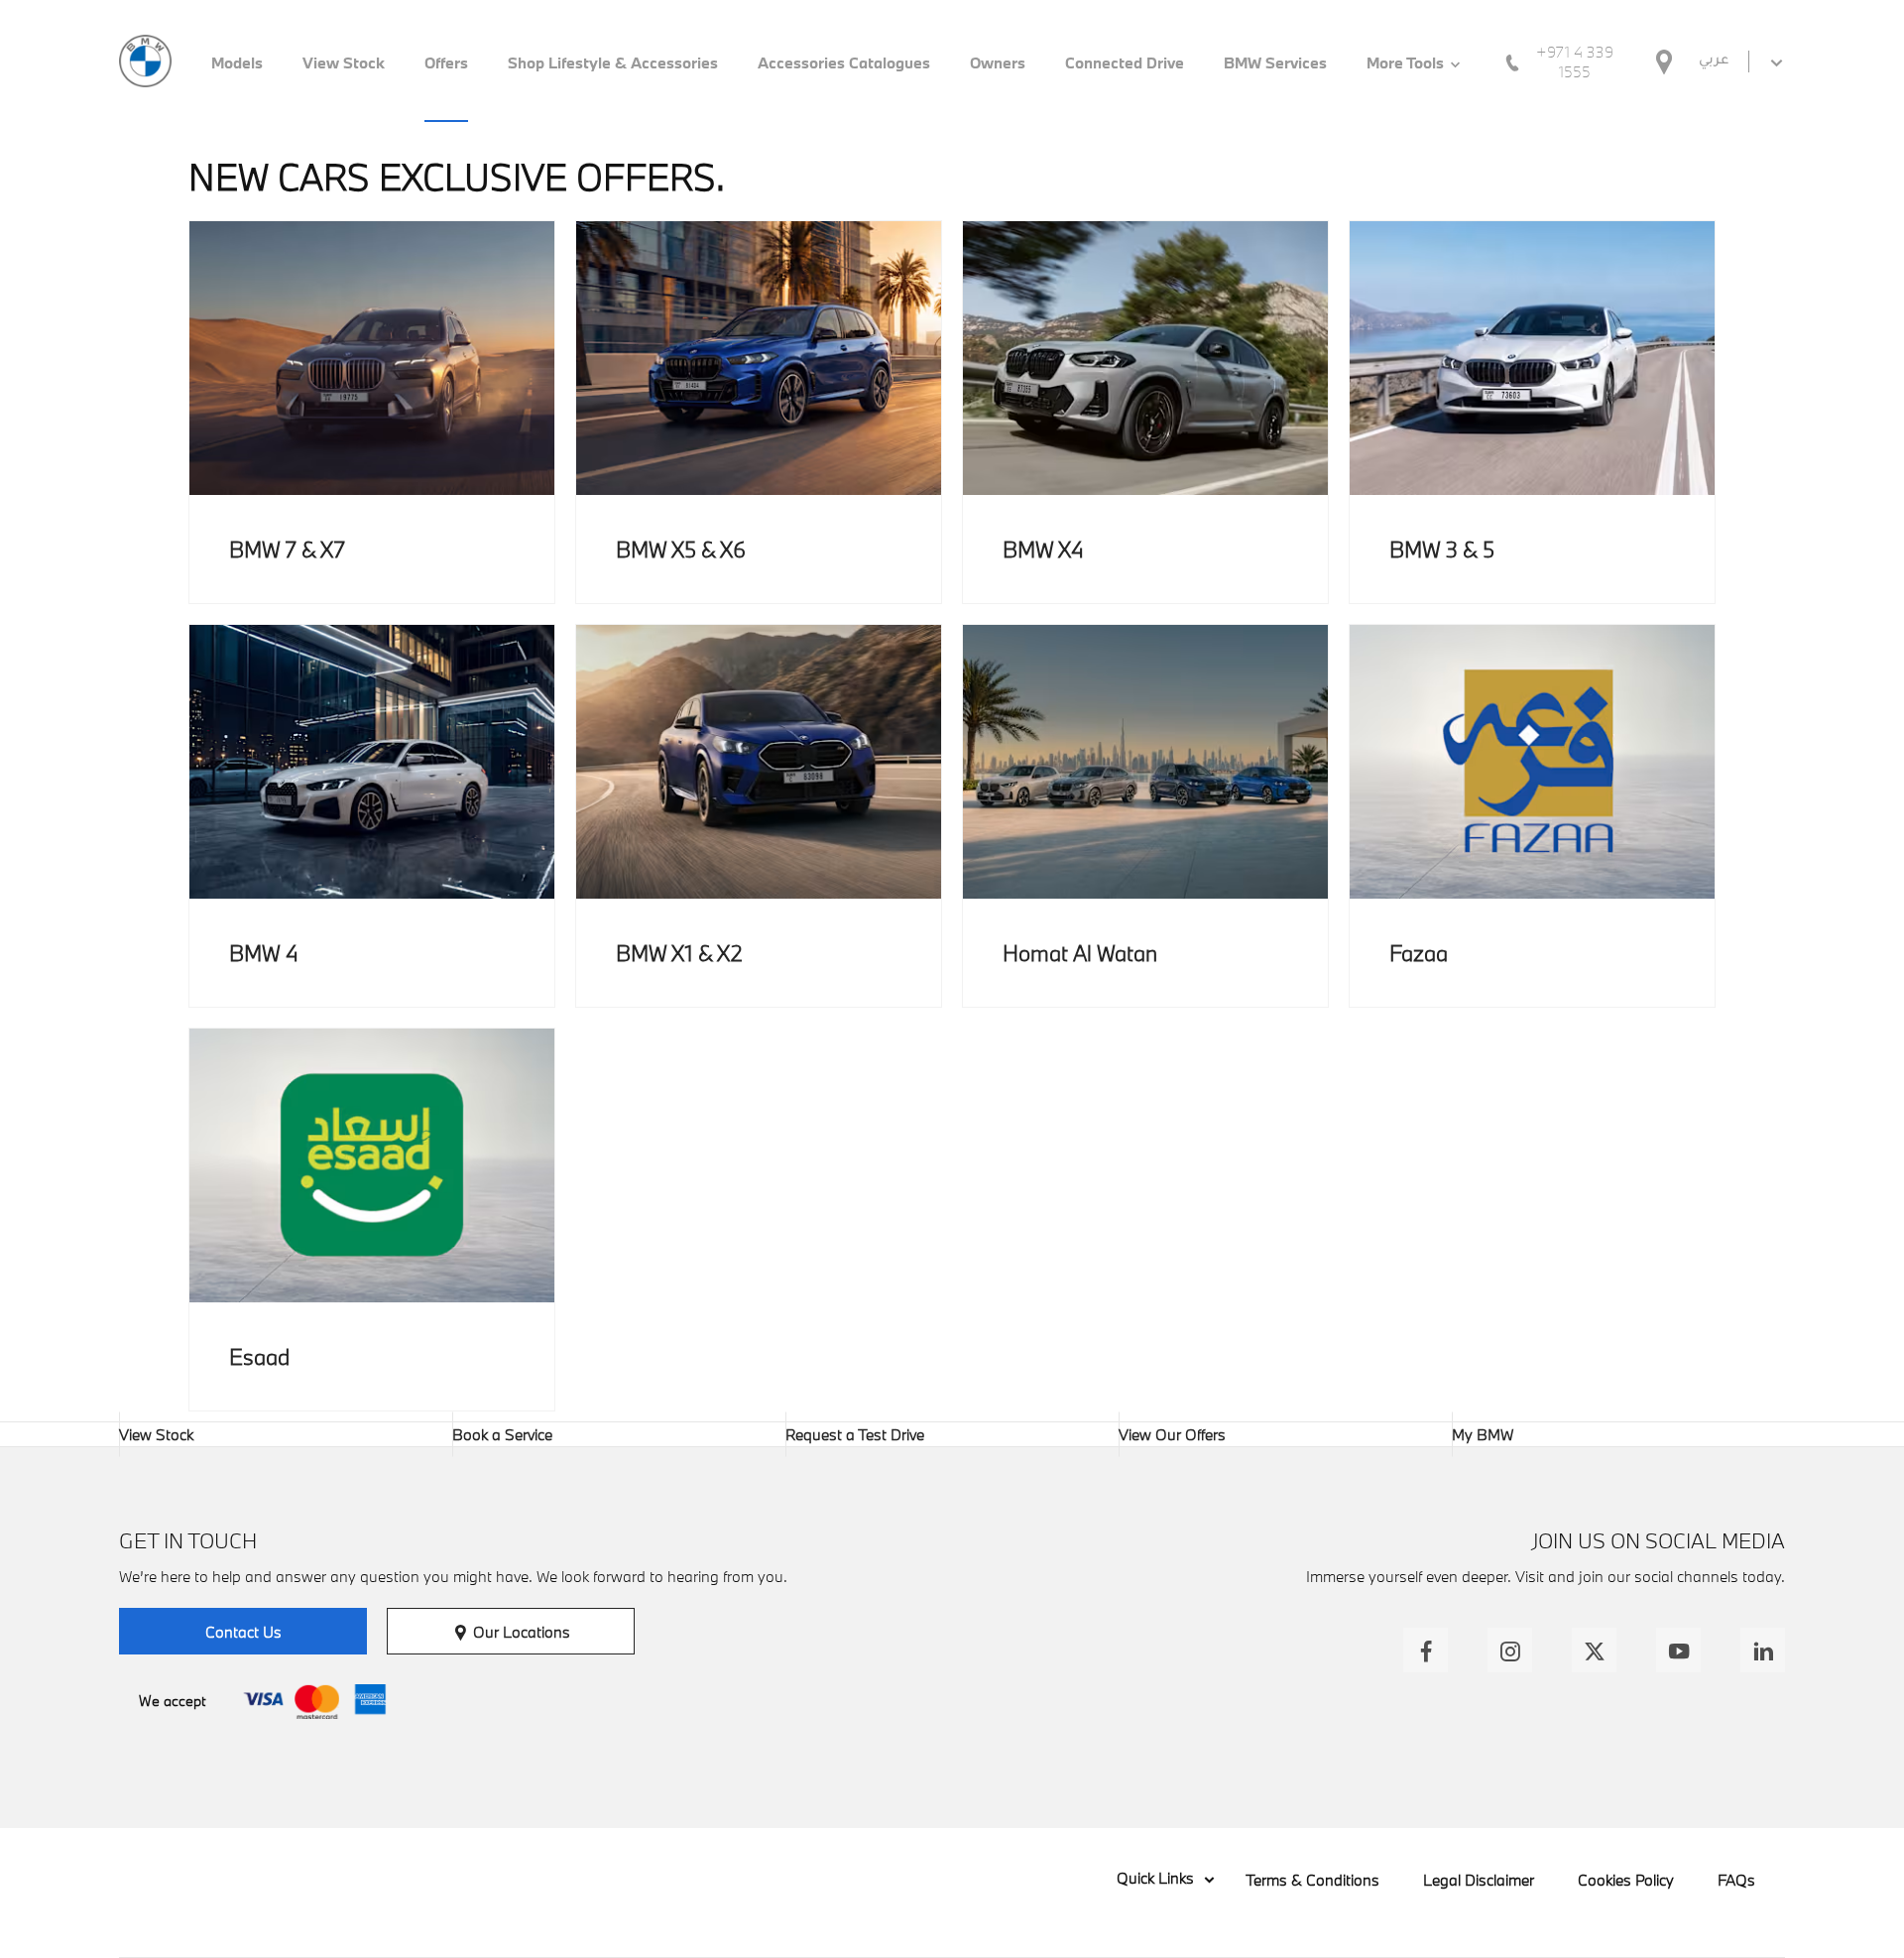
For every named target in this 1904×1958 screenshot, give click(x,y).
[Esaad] (372, 1165)
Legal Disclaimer (1479, 1880)
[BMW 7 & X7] (372, 358)
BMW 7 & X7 (287, 549)
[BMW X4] (1145, 358)
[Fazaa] (1532, 762)
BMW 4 (264, 953)
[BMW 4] (372, 762)
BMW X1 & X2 (679, 953)
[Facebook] (1426, 1650)
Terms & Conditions (1312, 1880)
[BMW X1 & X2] (759, 762)
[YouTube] (1678, 1650)
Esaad (259, 1356)
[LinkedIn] (1763, 1650)
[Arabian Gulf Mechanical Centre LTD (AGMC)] (145, 61)
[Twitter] (1594, 1650)
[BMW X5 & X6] (759, 358)
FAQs (1736, 1880)
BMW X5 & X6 (681, 549)
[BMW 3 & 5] (1532, 358)
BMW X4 (1043, 549)
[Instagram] (1510, 1650)
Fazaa (1419, 953)
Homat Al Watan (1080, 953)
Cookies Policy (1626, 1880)
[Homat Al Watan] (1145, 762)
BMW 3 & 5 (1442, 549)
